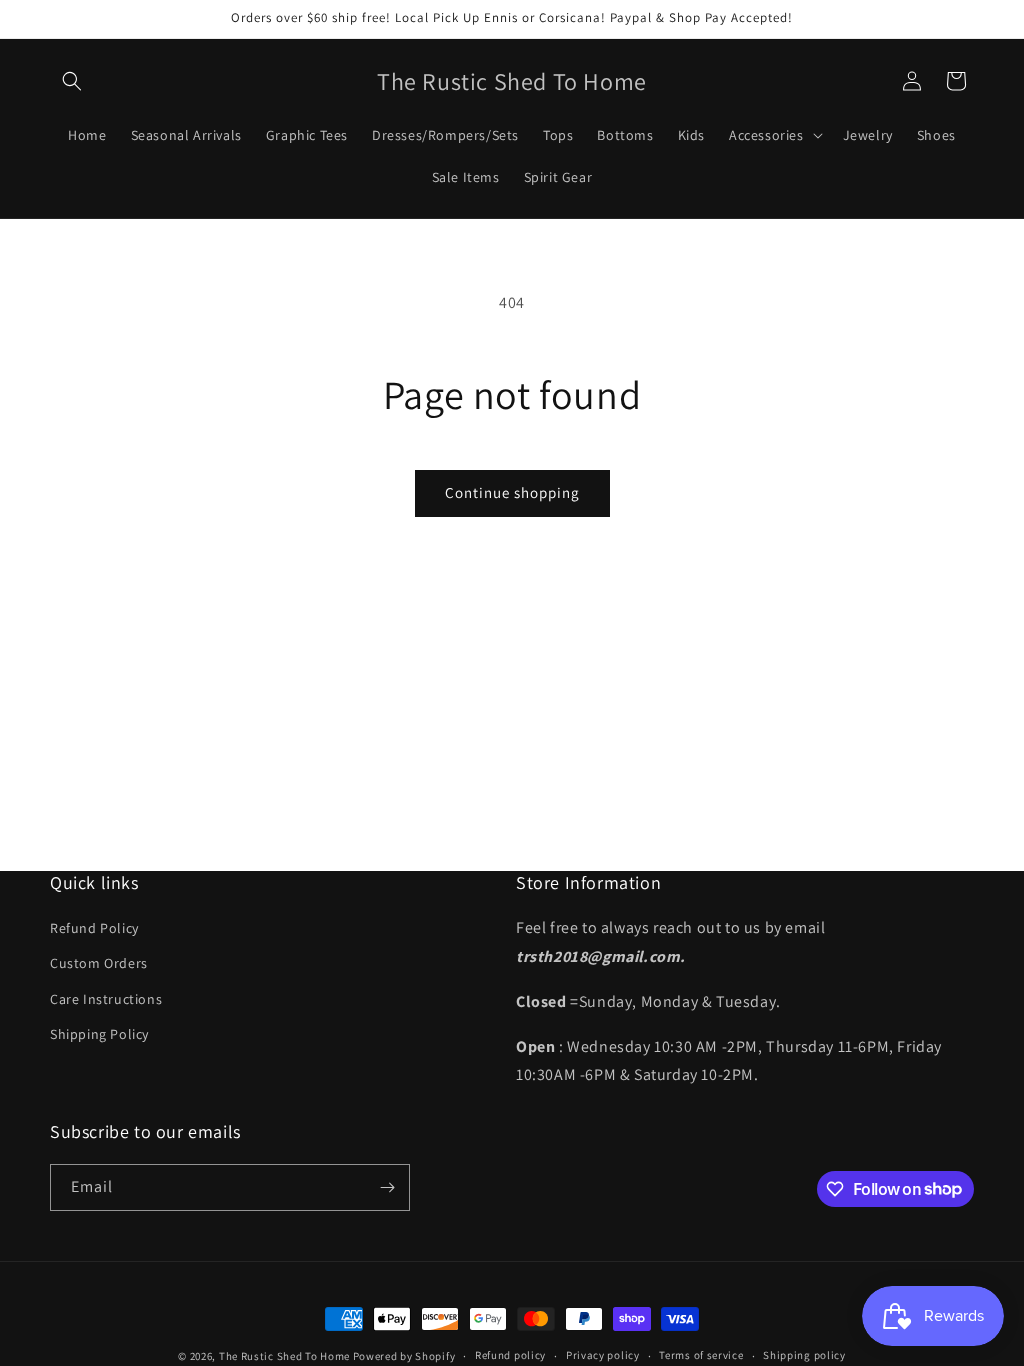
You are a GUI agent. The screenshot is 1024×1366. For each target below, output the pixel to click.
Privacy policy (603, 1355)
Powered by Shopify (404, 1356)
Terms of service (701, 1355)
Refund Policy (94, 928)
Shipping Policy (99, 1034)
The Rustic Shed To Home (284, 1356)
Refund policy (510, 1355)
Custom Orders (99, 963)
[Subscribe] (387, 1187)
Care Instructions (106, 999)
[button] (72, 81)
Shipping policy (804, 1355)
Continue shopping (512, 492)
